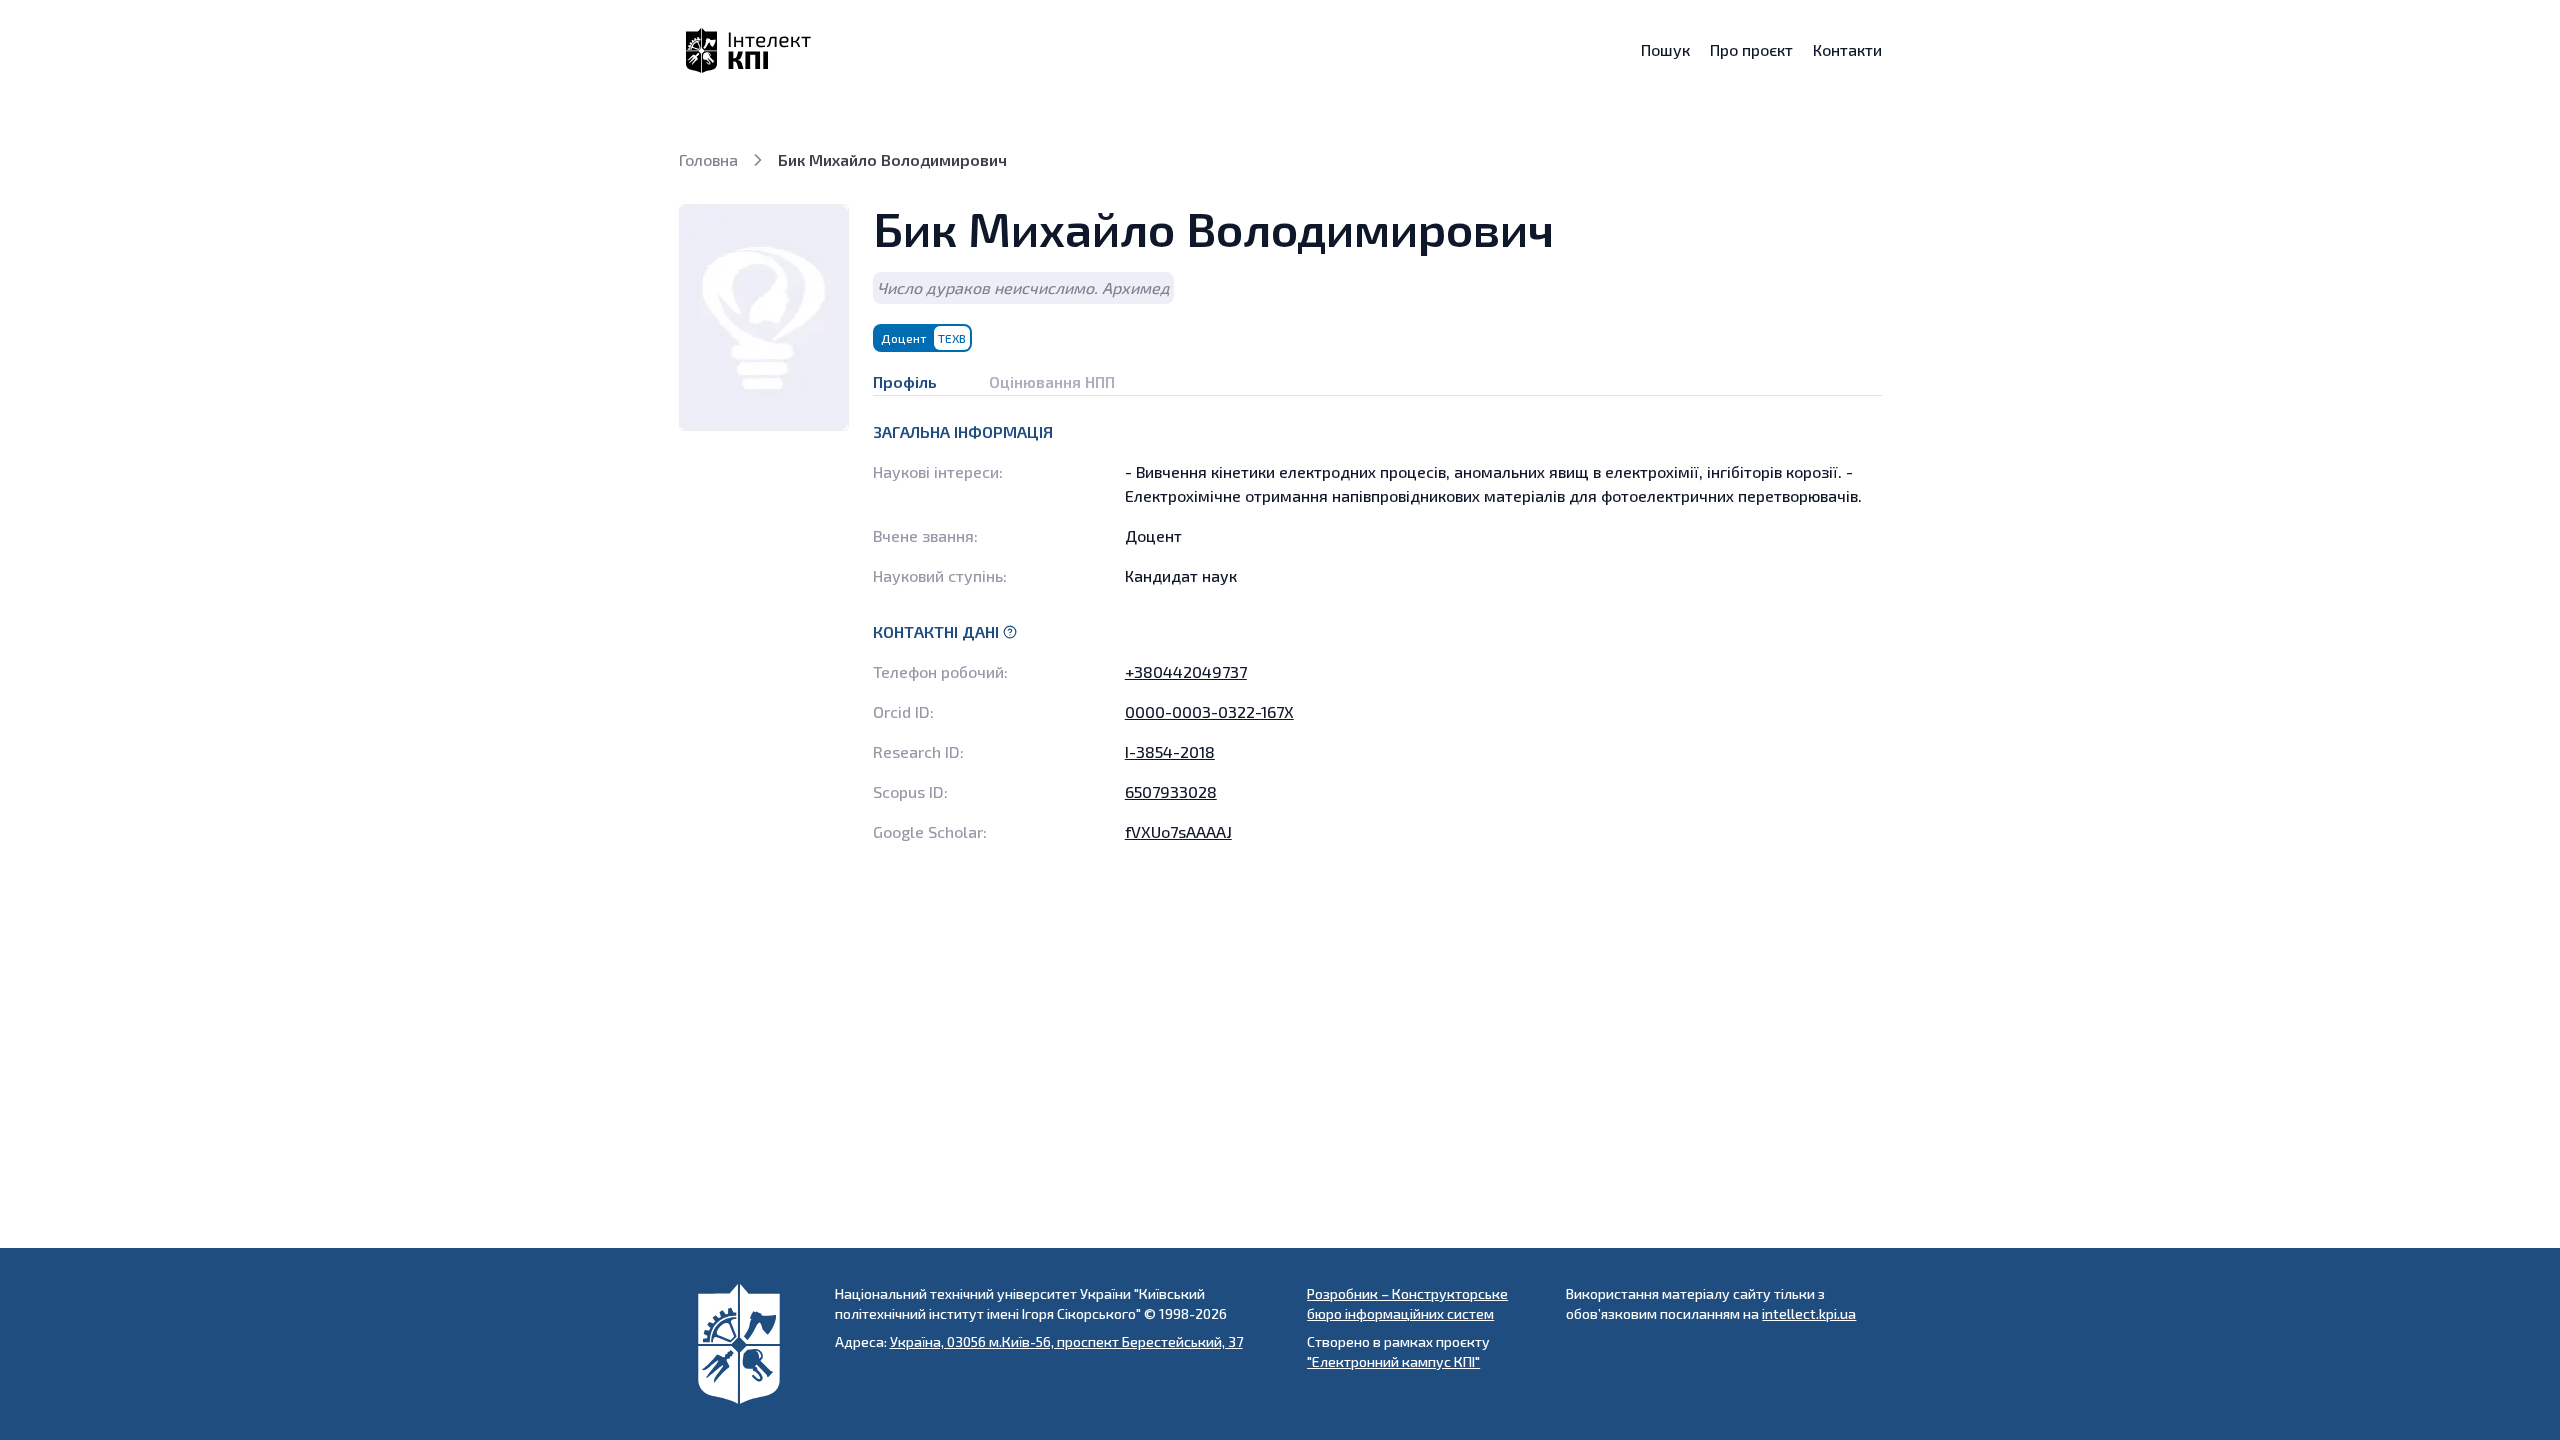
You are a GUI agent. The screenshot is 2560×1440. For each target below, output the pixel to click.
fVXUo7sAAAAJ (1178, 831)
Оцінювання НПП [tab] (1052, 381)
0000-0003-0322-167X (1209, 711)
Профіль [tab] (905, 381)
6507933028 (1171, 791)
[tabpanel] (1377, 632)
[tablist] (1377, 374)
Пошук (1665, 50)
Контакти (1847, 50)
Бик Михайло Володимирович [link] (892, 159)
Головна (708, 159)
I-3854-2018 (1170, 751)
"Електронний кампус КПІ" (1393, 1361)
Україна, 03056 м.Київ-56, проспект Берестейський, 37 (1066, 1341)
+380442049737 (1186, 671)
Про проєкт (1751, 50)
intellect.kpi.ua (1809, 1313)
